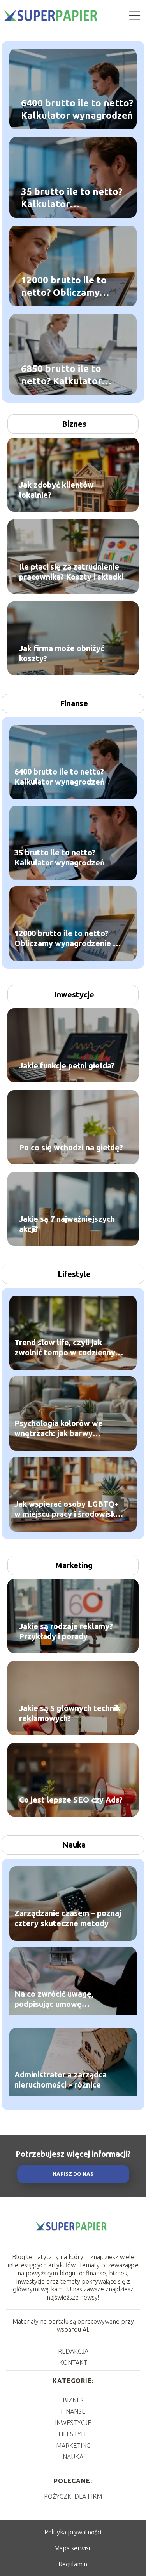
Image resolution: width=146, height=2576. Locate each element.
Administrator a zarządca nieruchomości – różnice (61, 2079)
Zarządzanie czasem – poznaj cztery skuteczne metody (68, 1918)
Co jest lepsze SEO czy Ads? (71, 1800)
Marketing (74, 1565)
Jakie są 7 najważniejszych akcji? (67, 1224)
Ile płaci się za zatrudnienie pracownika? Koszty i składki (71, 572)
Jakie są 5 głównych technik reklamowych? (70, 1713)
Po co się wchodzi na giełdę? (71, 1147)
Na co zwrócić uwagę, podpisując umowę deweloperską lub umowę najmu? (61, 1999)
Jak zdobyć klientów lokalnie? (56, 490)
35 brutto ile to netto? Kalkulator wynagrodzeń (72, 198)
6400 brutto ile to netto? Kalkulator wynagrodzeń (77, 109)
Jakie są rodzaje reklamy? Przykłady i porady (66, 1631)
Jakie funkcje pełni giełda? (67, 1066)
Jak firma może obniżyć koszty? (62, 653)
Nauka (74, 1845)
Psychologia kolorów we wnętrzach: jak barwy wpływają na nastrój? (59, 1428)
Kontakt (73, 2362)
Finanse (74, 703)
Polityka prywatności (73, 2532)
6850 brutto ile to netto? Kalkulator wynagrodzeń (62, 375)
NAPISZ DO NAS (73, 2174)
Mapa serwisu (73, 2548)
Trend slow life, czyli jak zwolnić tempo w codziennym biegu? (68, 1347)
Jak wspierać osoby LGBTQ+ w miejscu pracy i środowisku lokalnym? (67, 1509)
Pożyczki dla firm (73, 2496)
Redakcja (73, 2351)
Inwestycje (74, 994)
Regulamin (73, 2564)
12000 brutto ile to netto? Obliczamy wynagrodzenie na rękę (64, 287)
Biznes (74, 424)
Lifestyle (74, 1274)
